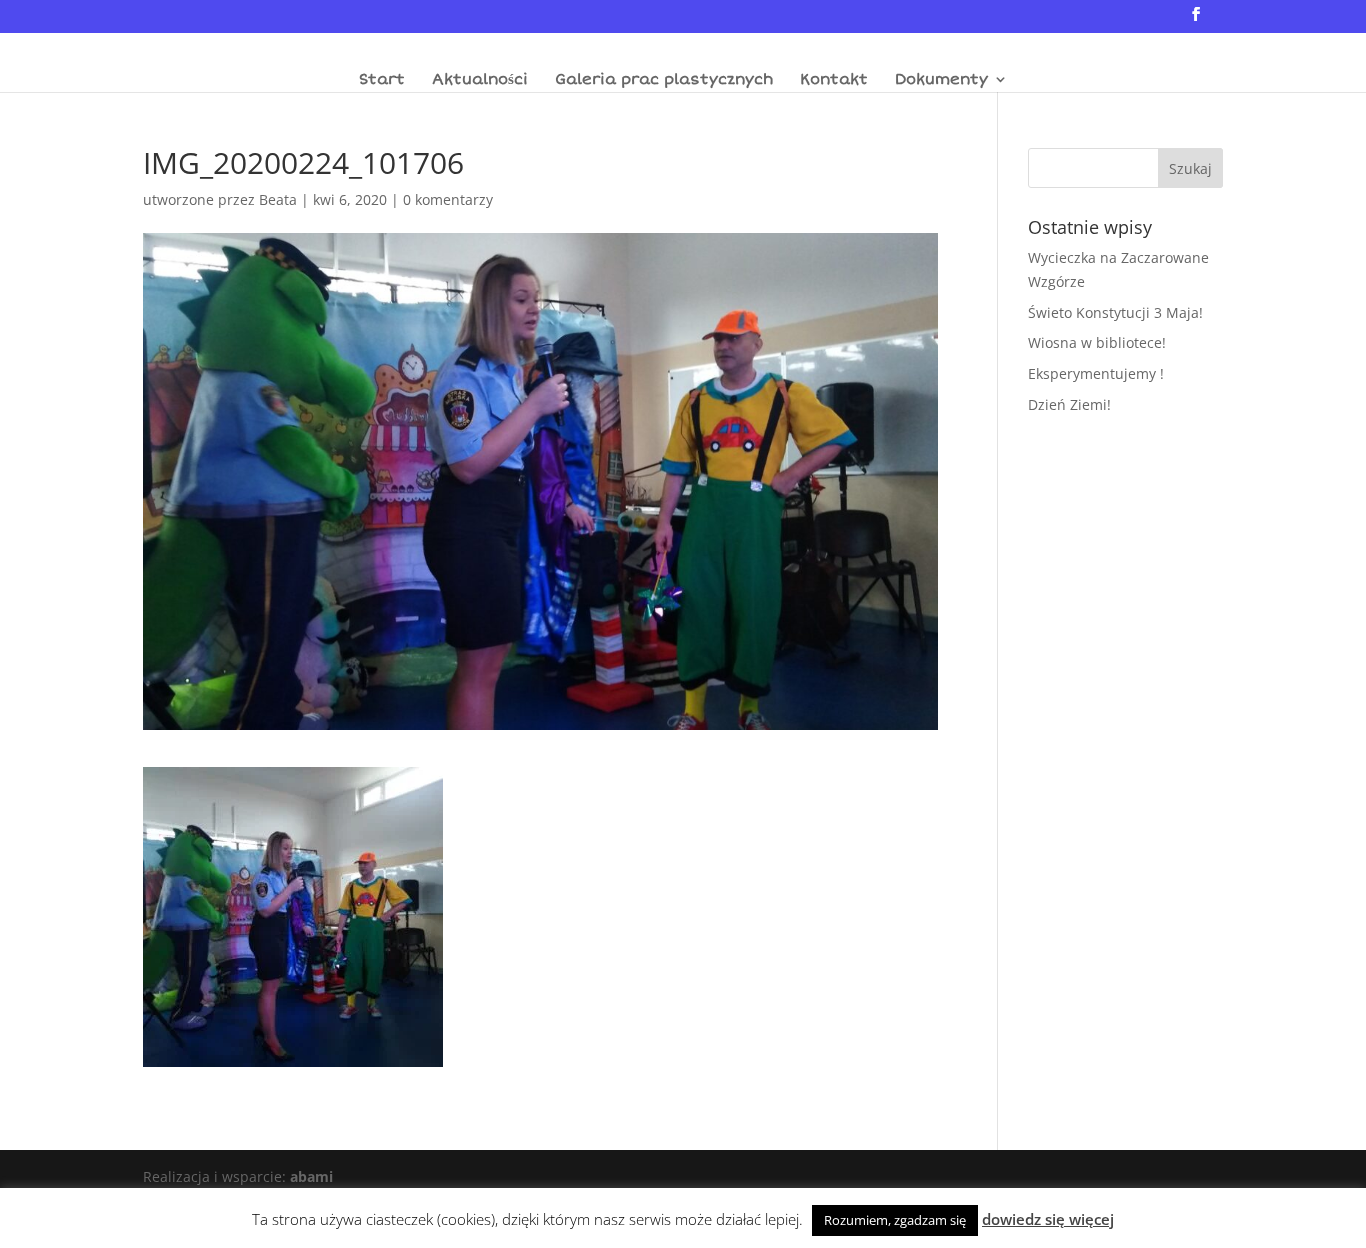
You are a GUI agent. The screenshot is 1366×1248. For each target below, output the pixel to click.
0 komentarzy (448, 199)
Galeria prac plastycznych (664, 80)
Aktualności (480, 80)
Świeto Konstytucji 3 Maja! (1115, 312)
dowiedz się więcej (1048, 1219)
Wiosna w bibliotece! (1097, 342)
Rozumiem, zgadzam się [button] (895, 1220)
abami (311, 1176)
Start (382, 80)
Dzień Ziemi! (1069, 404)
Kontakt (834, 80)
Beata (278, 199)
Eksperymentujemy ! (1096, 373)
